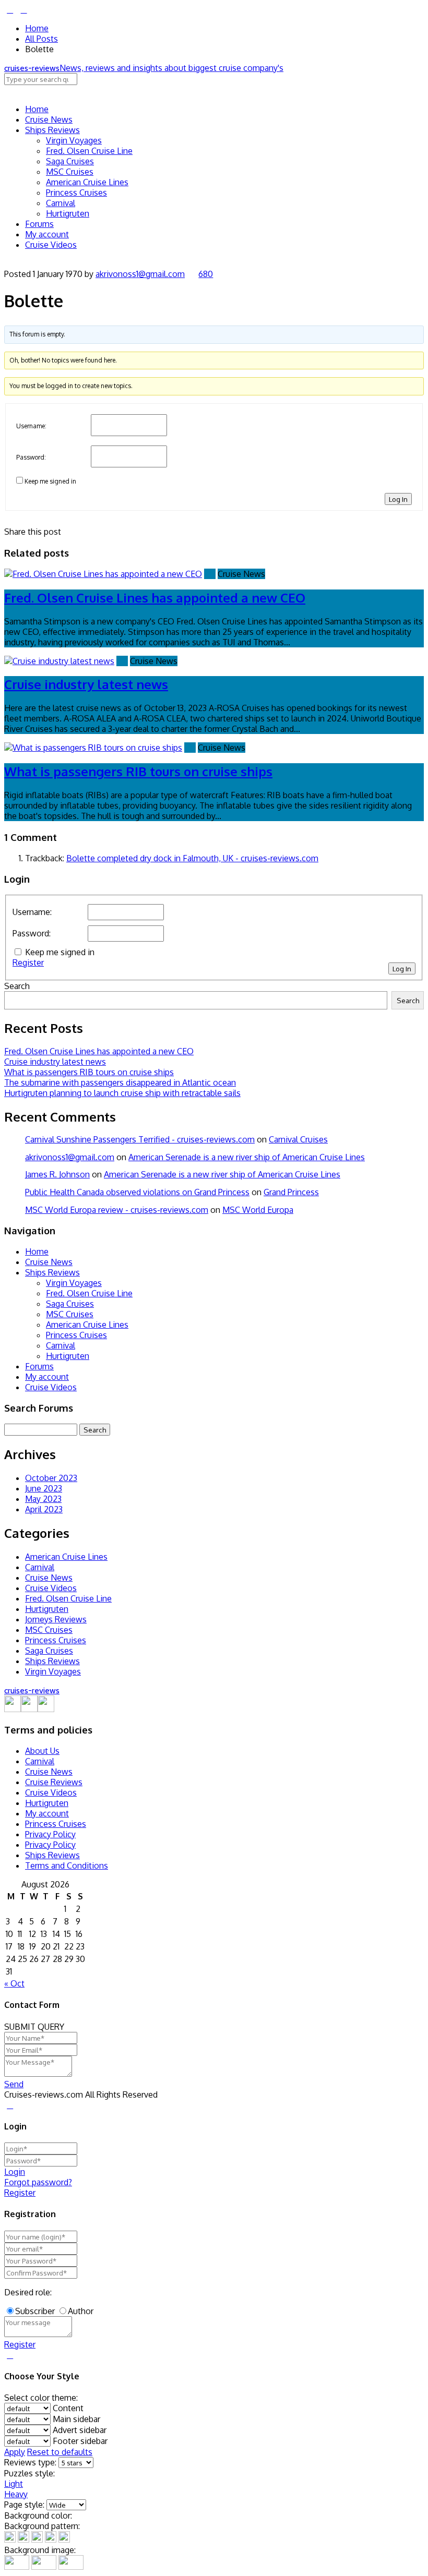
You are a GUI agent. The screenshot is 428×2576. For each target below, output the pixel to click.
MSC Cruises (70, 172)
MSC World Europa (258, 1210)
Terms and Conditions (67, 1865)
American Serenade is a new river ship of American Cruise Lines (247, 1157)
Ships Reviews (52, 130)
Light (14, 2484)
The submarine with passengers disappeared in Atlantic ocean (120, 1082)
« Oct (14, 1983)
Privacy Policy (50, 1834)
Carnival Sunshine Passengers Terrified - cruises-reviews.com (140, 1139)
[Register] (23, 9)
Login (15, 2172)
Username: (31, 426)
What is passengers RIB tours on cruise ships (138, 771)
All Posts (41, 39)
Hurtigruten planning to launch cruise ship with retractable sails (122, 1093)
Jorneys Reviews (56, 1619)
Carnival (61, 203)
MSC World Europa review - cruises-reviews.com (117, 1210)
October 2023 (51, 1478)
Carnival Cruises (298, 1139)
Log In (398, 499)
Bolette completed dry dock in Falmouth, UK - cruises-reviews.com (192, 858)
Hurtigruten (68, 213)
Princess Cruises (76, 192)
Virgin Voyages (74, 140)
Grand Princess (291, 1192)
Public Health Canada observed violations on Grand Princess (137, 1192)
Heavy (16, 2494)
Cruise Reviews (54, 1782)
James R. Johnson (57, 1174)
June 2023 (44, 1488)
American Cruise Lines (87, 182)
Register (28, 962)
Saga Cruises (70, 161)
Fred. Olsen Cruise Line (89, 151)
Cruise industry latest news (86, 684)
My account (47, 234)
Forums (39, 224)
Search (17, 986)
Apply (15, 2452)
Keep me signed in (50, 481)
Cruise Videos (51, 245)
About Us (42, 1751)
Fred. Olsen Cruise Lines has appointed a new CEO (155, 598)
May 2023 (43, 1499)
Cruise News (49, 119)
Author (81, 2311)
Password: (31, 457)
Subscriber (35, 2311)
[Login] (10, 9)
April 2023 (44, 1509)
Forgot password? (38, 2182)
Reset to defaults (60, 2452)
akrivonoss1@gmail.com (140, 274)
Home (37, 28)
